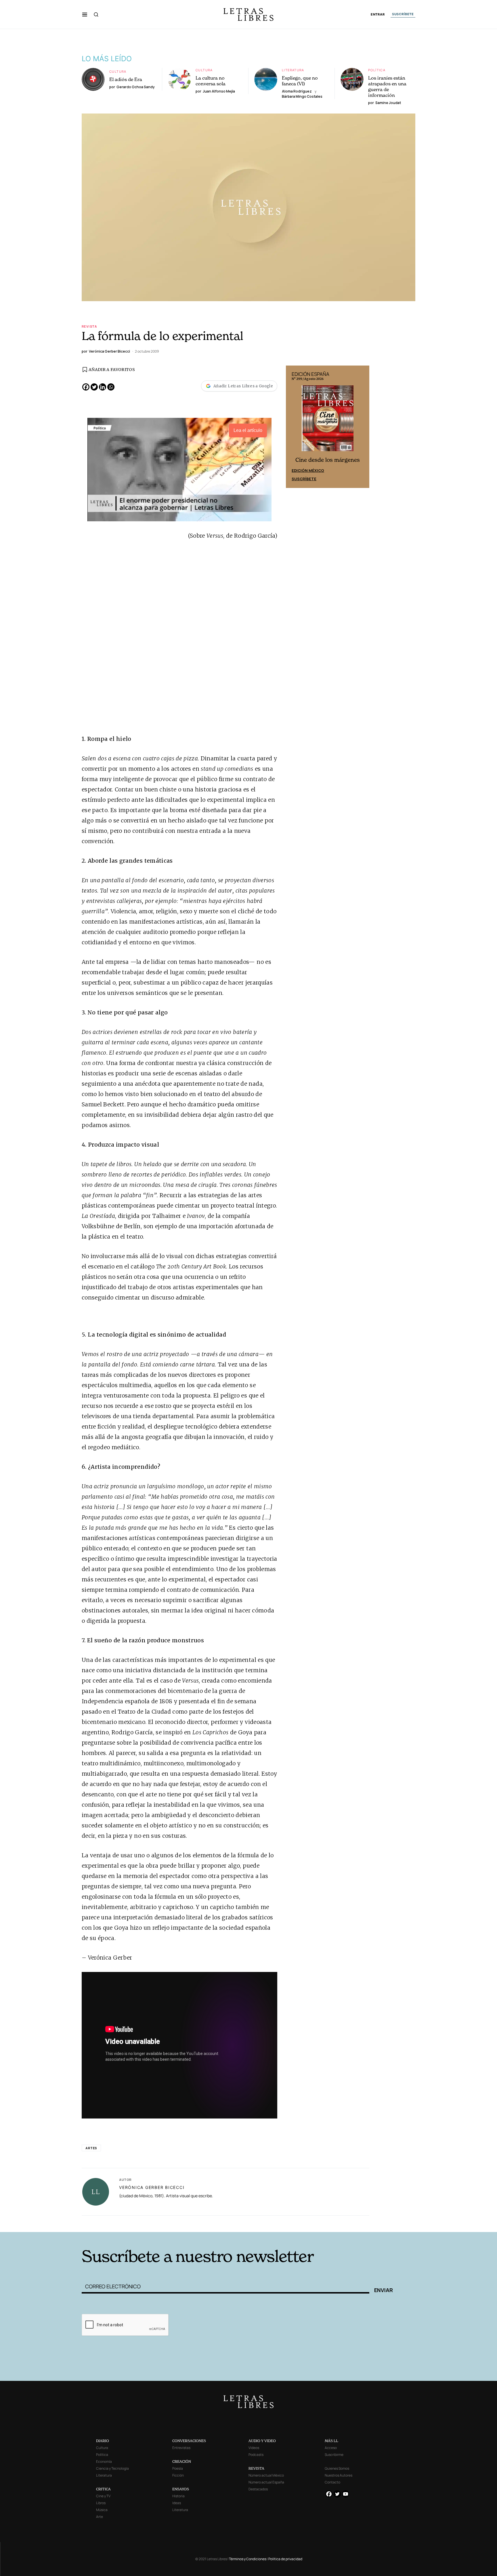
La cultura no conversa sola (211, 81)
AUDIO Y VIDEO (262, 2441)
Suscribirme (334, 2455)
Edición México (308, 470)
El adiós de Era (126, 79)
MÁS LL (331, 2441)
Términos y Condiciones (248, 2559)
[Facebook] (86, 387)
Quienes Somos (337, 2468)
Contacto (332, 2482)
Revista (89, 326)
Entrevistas (181, 2448)
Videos (254, 2448)
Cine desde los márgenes (328, 460)
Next (362, 427)
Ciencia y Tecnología (112, 2468)
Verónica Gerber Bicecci (152, 2187)
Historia (178, 2496)
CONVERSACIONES (189, 2441)
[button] (85, 14)
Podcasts (256, 2455)
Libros (101, 2503)
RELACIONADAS (160, 2223)
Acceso (331, 2448)
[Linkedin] (103, 387)
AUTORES (326, 2223)
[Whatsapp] (111, 387)
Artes (91, 2148)
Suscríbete (304, 479)
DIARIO (103, 2441)
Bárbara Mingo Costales (302, 96)
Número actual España (266, 2482)
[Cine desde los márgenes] (328, 421)
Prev (293, 427)
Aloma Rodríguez (297, 91)
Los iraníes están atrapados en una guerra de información (387, 86)
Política (377, 70)
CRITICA (103, 2489)
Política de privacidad (285, 2559)
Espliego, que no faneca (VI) (300, 81)
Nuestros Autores (339, 2475)
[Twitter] (94, 387)
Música (102, 2510)
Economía (104, 2461)
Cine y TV (103, 2496)
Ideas (177, 2503)
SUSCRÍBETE (403, 14)
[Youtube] (346, 2494)
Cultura (118, 71)
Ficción (178, 2475)
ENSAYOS (181, 2489)
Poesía (178, 2468)
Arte (100, 2517)
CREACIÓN (182, 2461)
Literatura (293, 70)
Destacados (258, 2489)
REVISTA (256, 2468)
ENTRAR (378, 15)
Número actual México (266, 2475)
